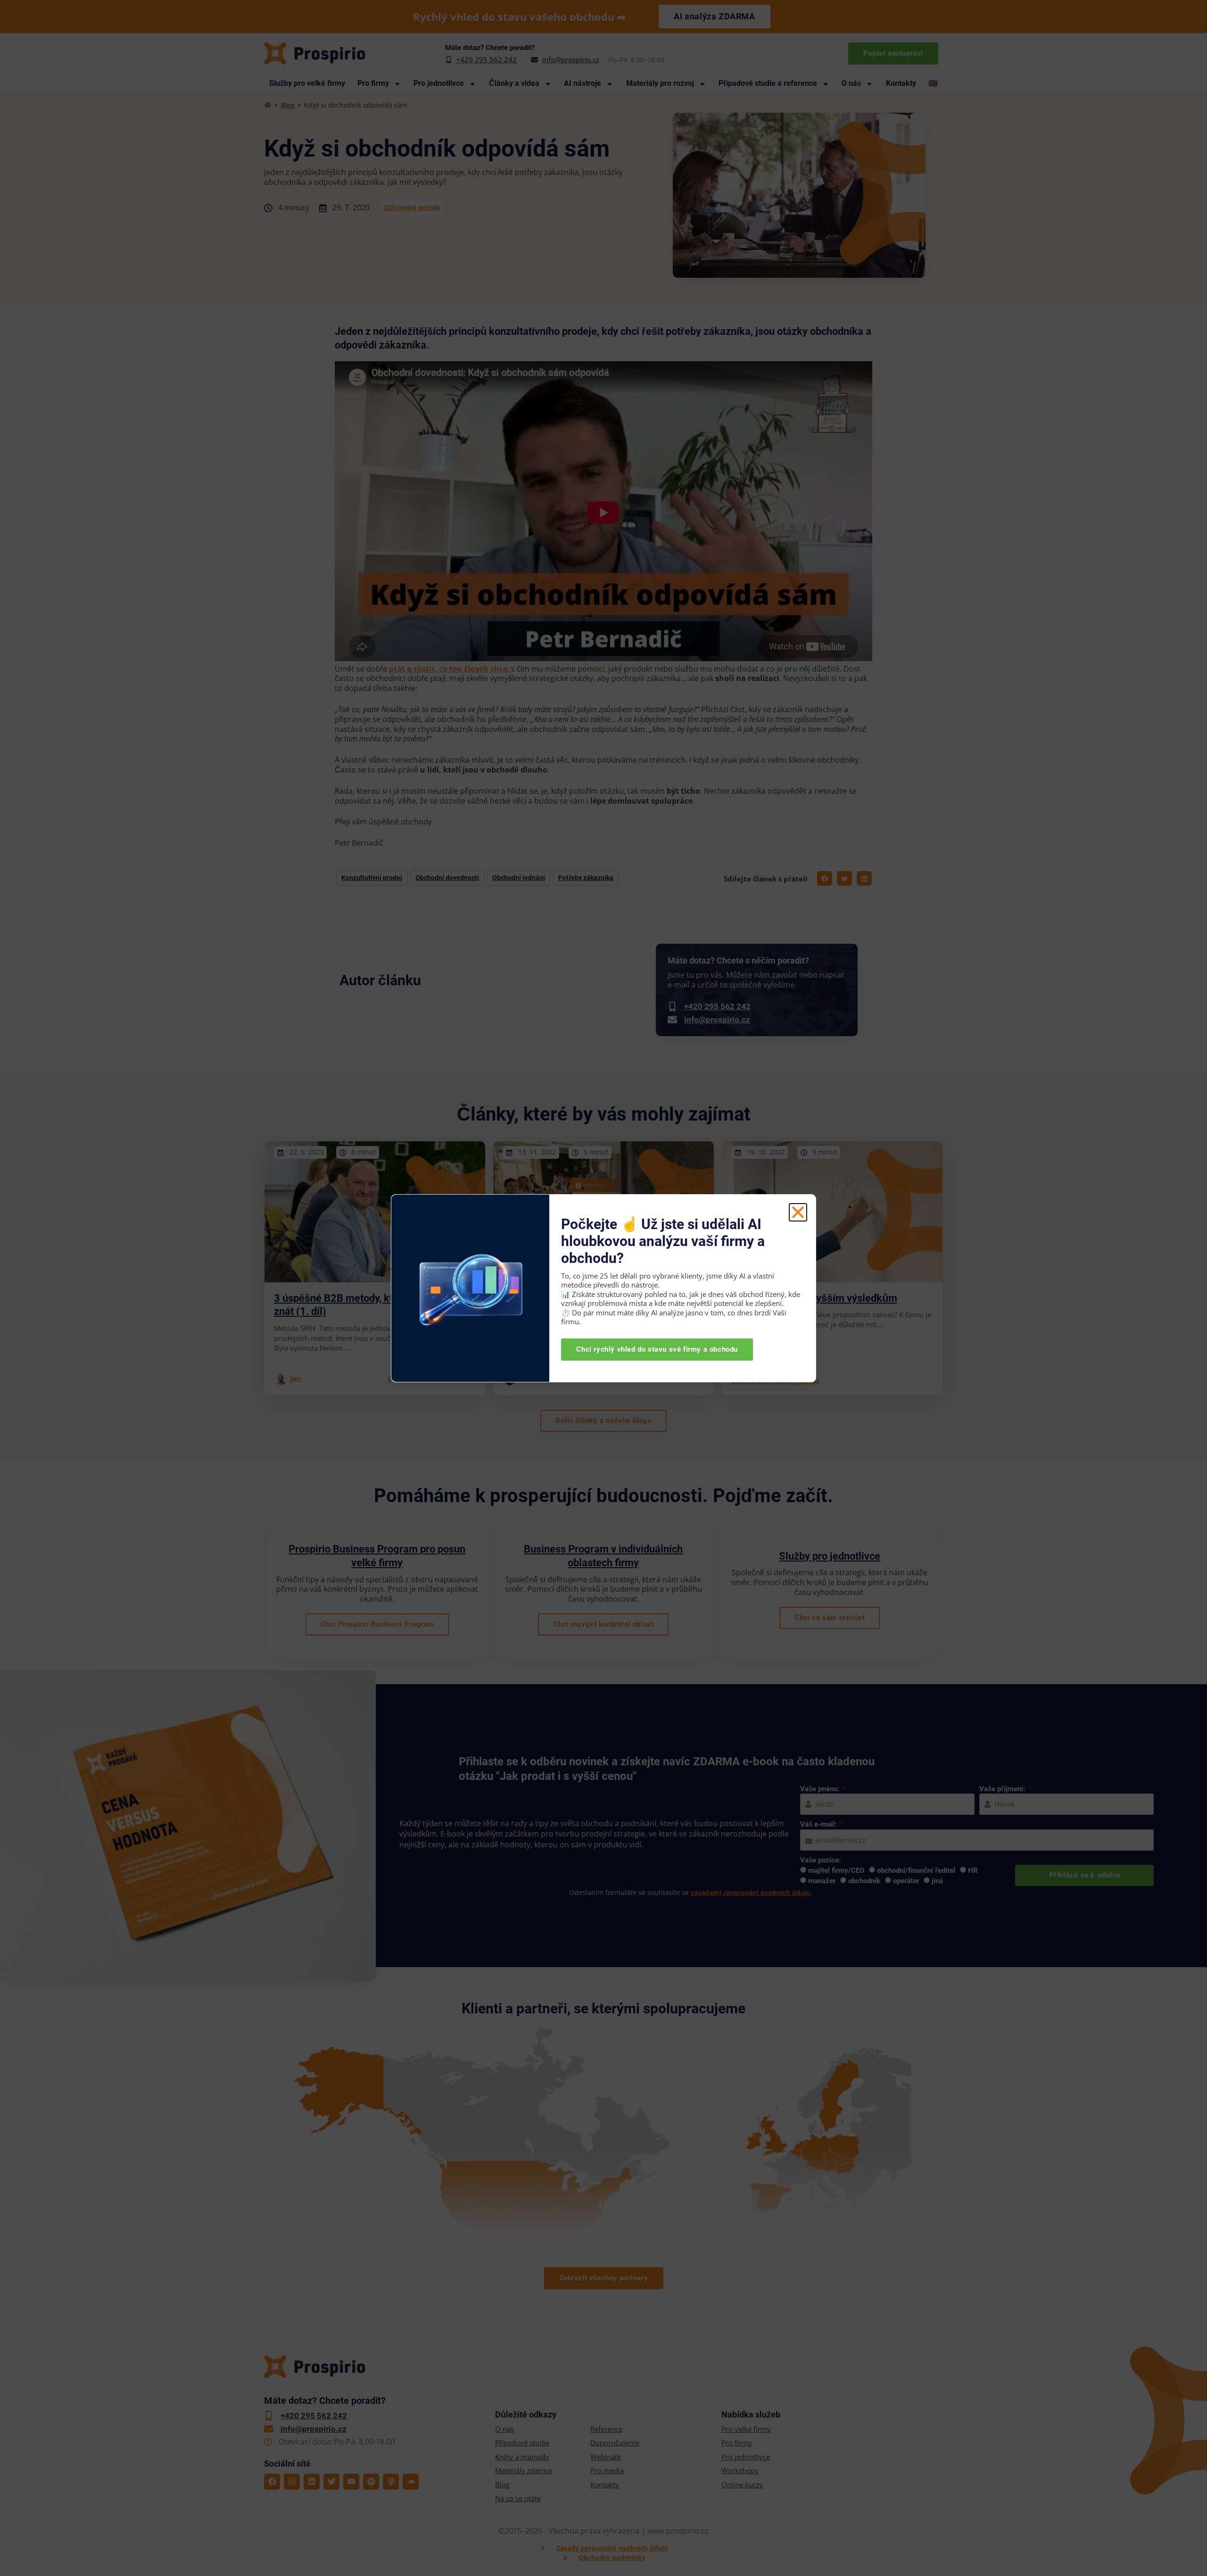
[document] (603, 1288)
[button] (798, 1212)
